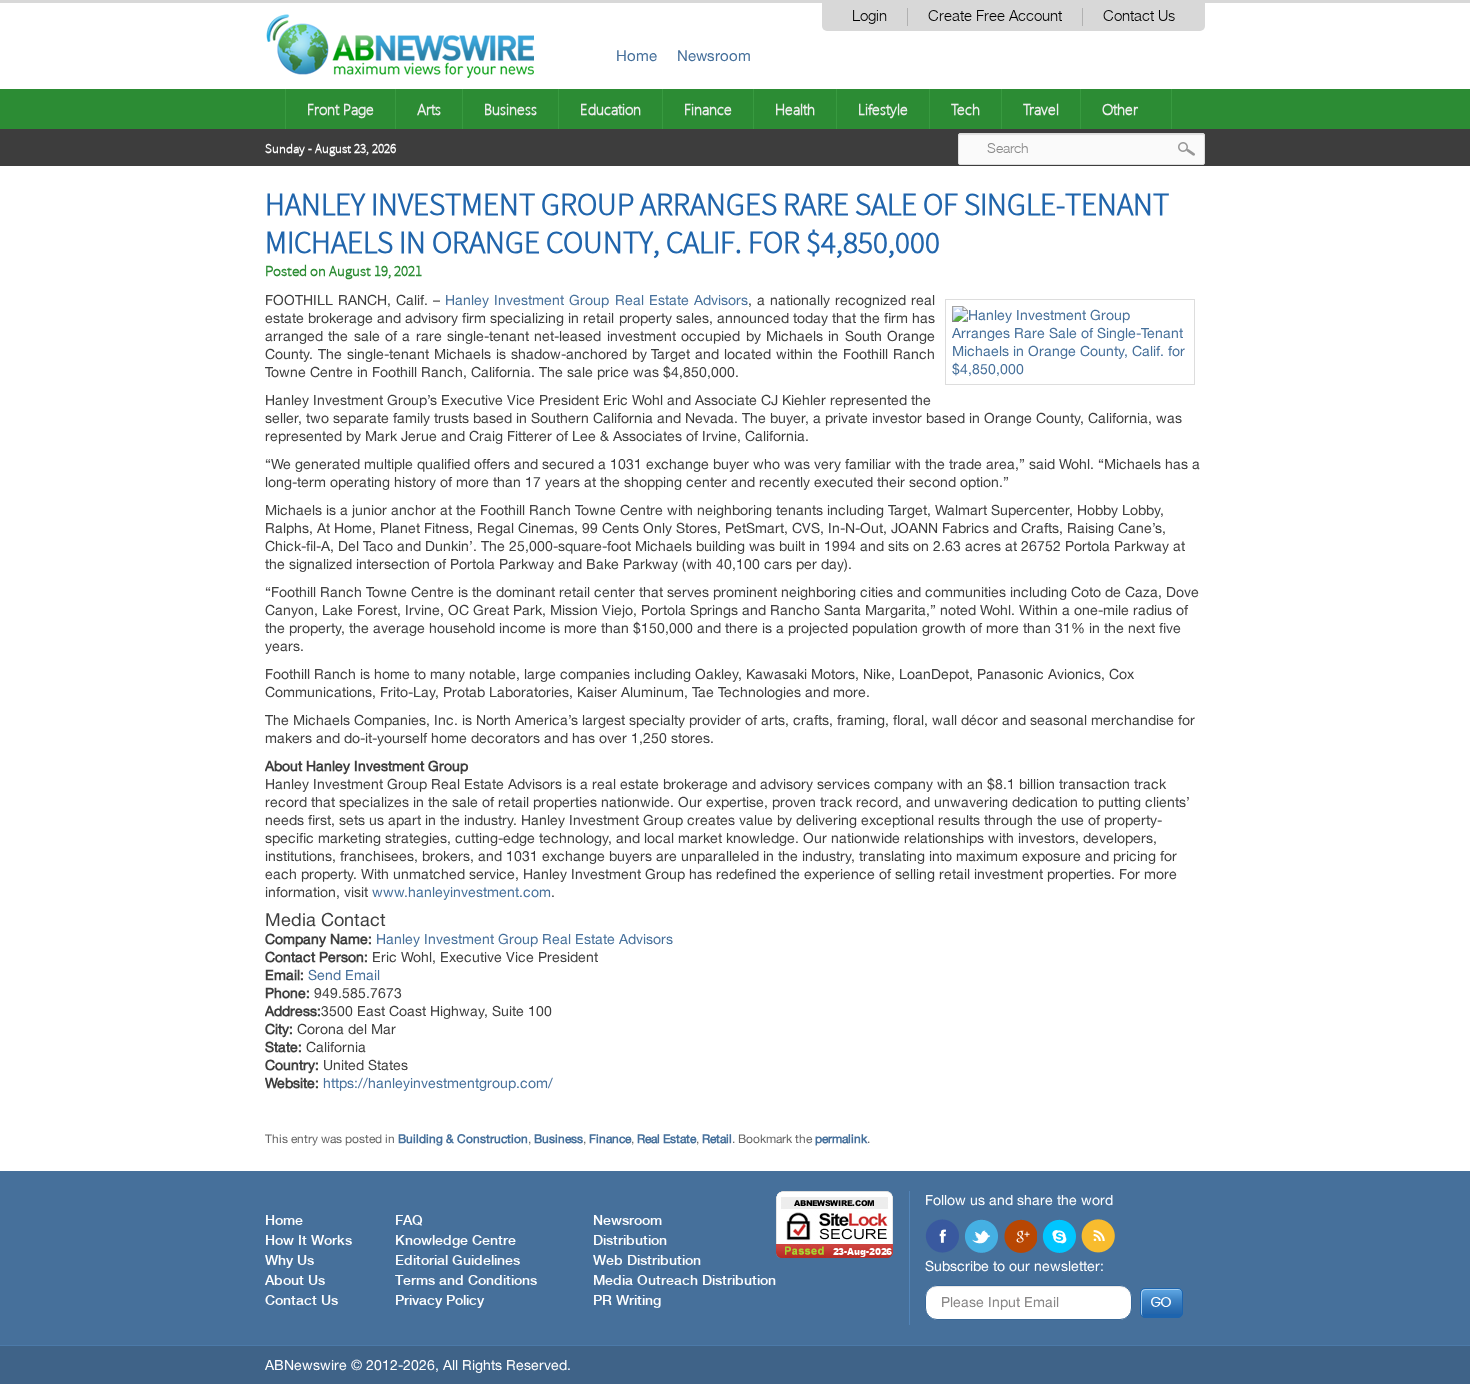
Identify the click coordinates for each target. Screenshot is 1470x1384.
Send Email (344, 975)
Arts (429, 109)
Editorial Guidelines (457, 1261)
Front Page (340, 109)
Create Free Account (995, 16)
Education (610, 109)
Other (1120, 109)
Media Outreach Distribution (684, 1281)
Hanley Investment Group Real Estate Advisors (596, 300)
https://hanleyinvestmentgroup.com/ (438, 1083)
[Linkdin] (1020, 1238)
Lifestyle (883, 109)
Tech (965, 109)
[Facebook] (942, 1238)
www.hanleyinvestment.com (461, 892)
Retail (717, 1139)
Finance (708, 109)
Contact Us (1139, 16)
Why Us (289, 1261)
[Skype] (1059, 1238)
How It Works (308, 1241)
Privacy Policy (439, 1301)
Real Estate (666, 1139)
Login (869, 16)
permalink (841, 1139)
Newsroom (714, 55)
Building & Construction (463, 1139)
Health (795, 109)
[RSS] (1098, 1238)
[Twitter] (981, 1238)
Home (636, 55)
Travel (1041, 109)
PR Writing (627, 1301)
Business (510, 109)
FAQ (409, 1221)
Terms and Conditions (466, 1281)
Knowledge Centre (455, 1241)
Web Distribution (647, 1261)
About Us (295, 1281)
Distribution (630, 1241)
